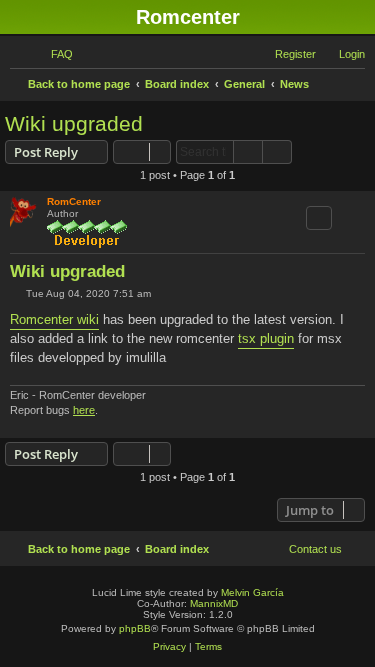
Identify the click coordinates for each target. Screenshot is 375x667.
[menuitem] (53, 54)
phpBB (135, 628)
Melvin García (252, 592)
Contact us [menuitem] (315, 549)
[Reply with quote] (319, 218)
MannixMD (214, 603)
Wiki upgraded (74, 123)
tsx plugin (266, 338)
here (84, 410)
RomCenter (74, 201)
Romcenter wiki (54, 319)
